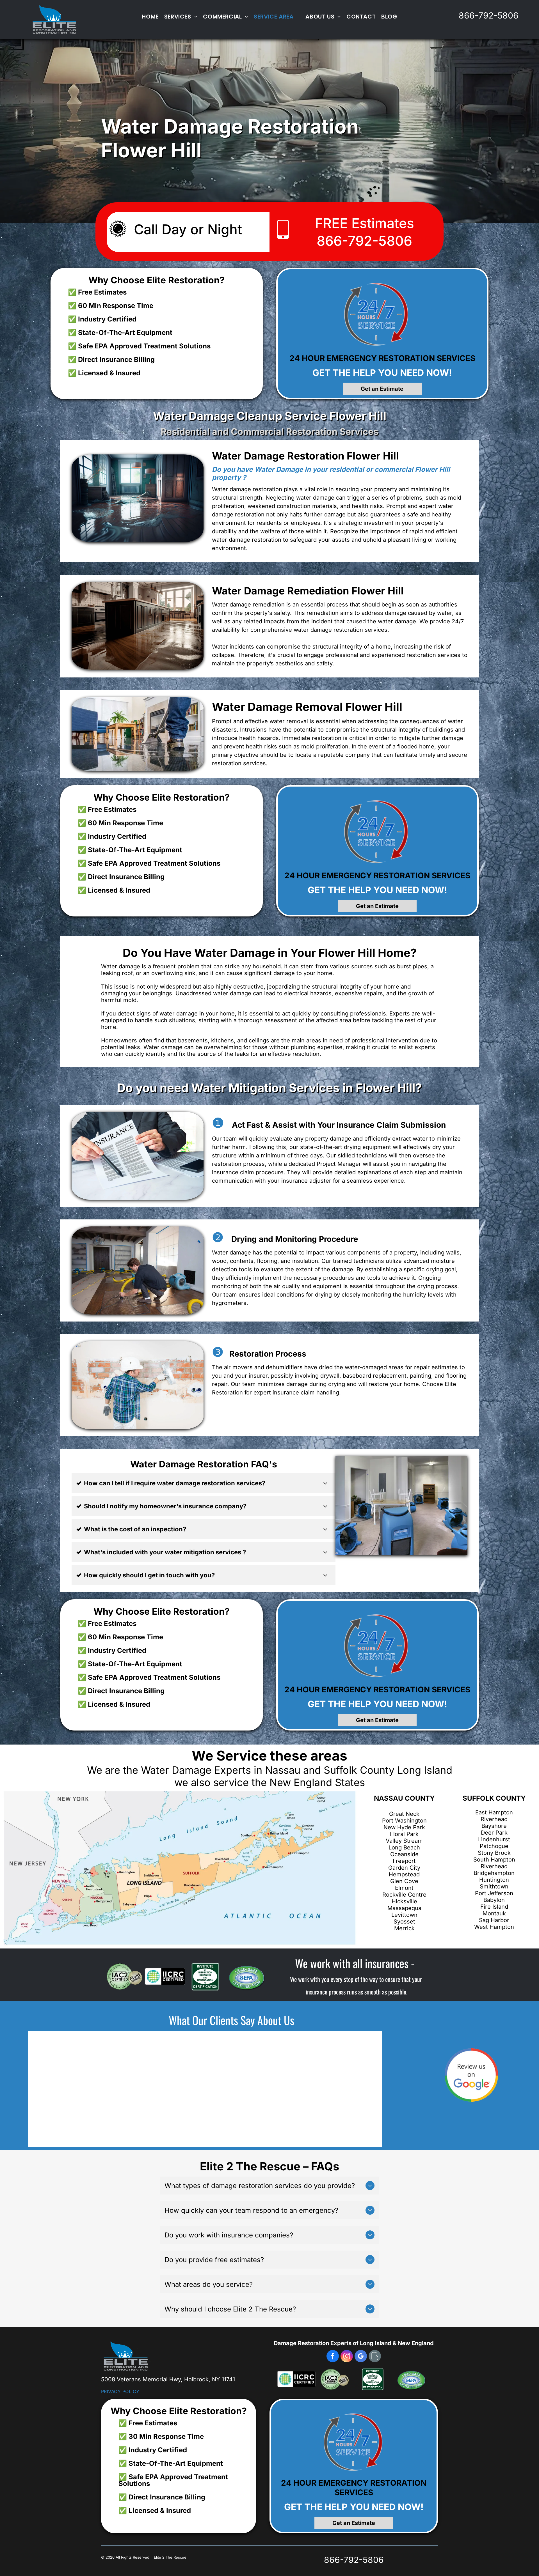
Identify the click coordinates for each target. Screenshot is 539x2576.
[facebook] (333, 2357)
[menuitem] (150, 17)
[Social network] (375, 2357)
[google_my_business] (361, 2357)
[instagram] (347, 2357)
